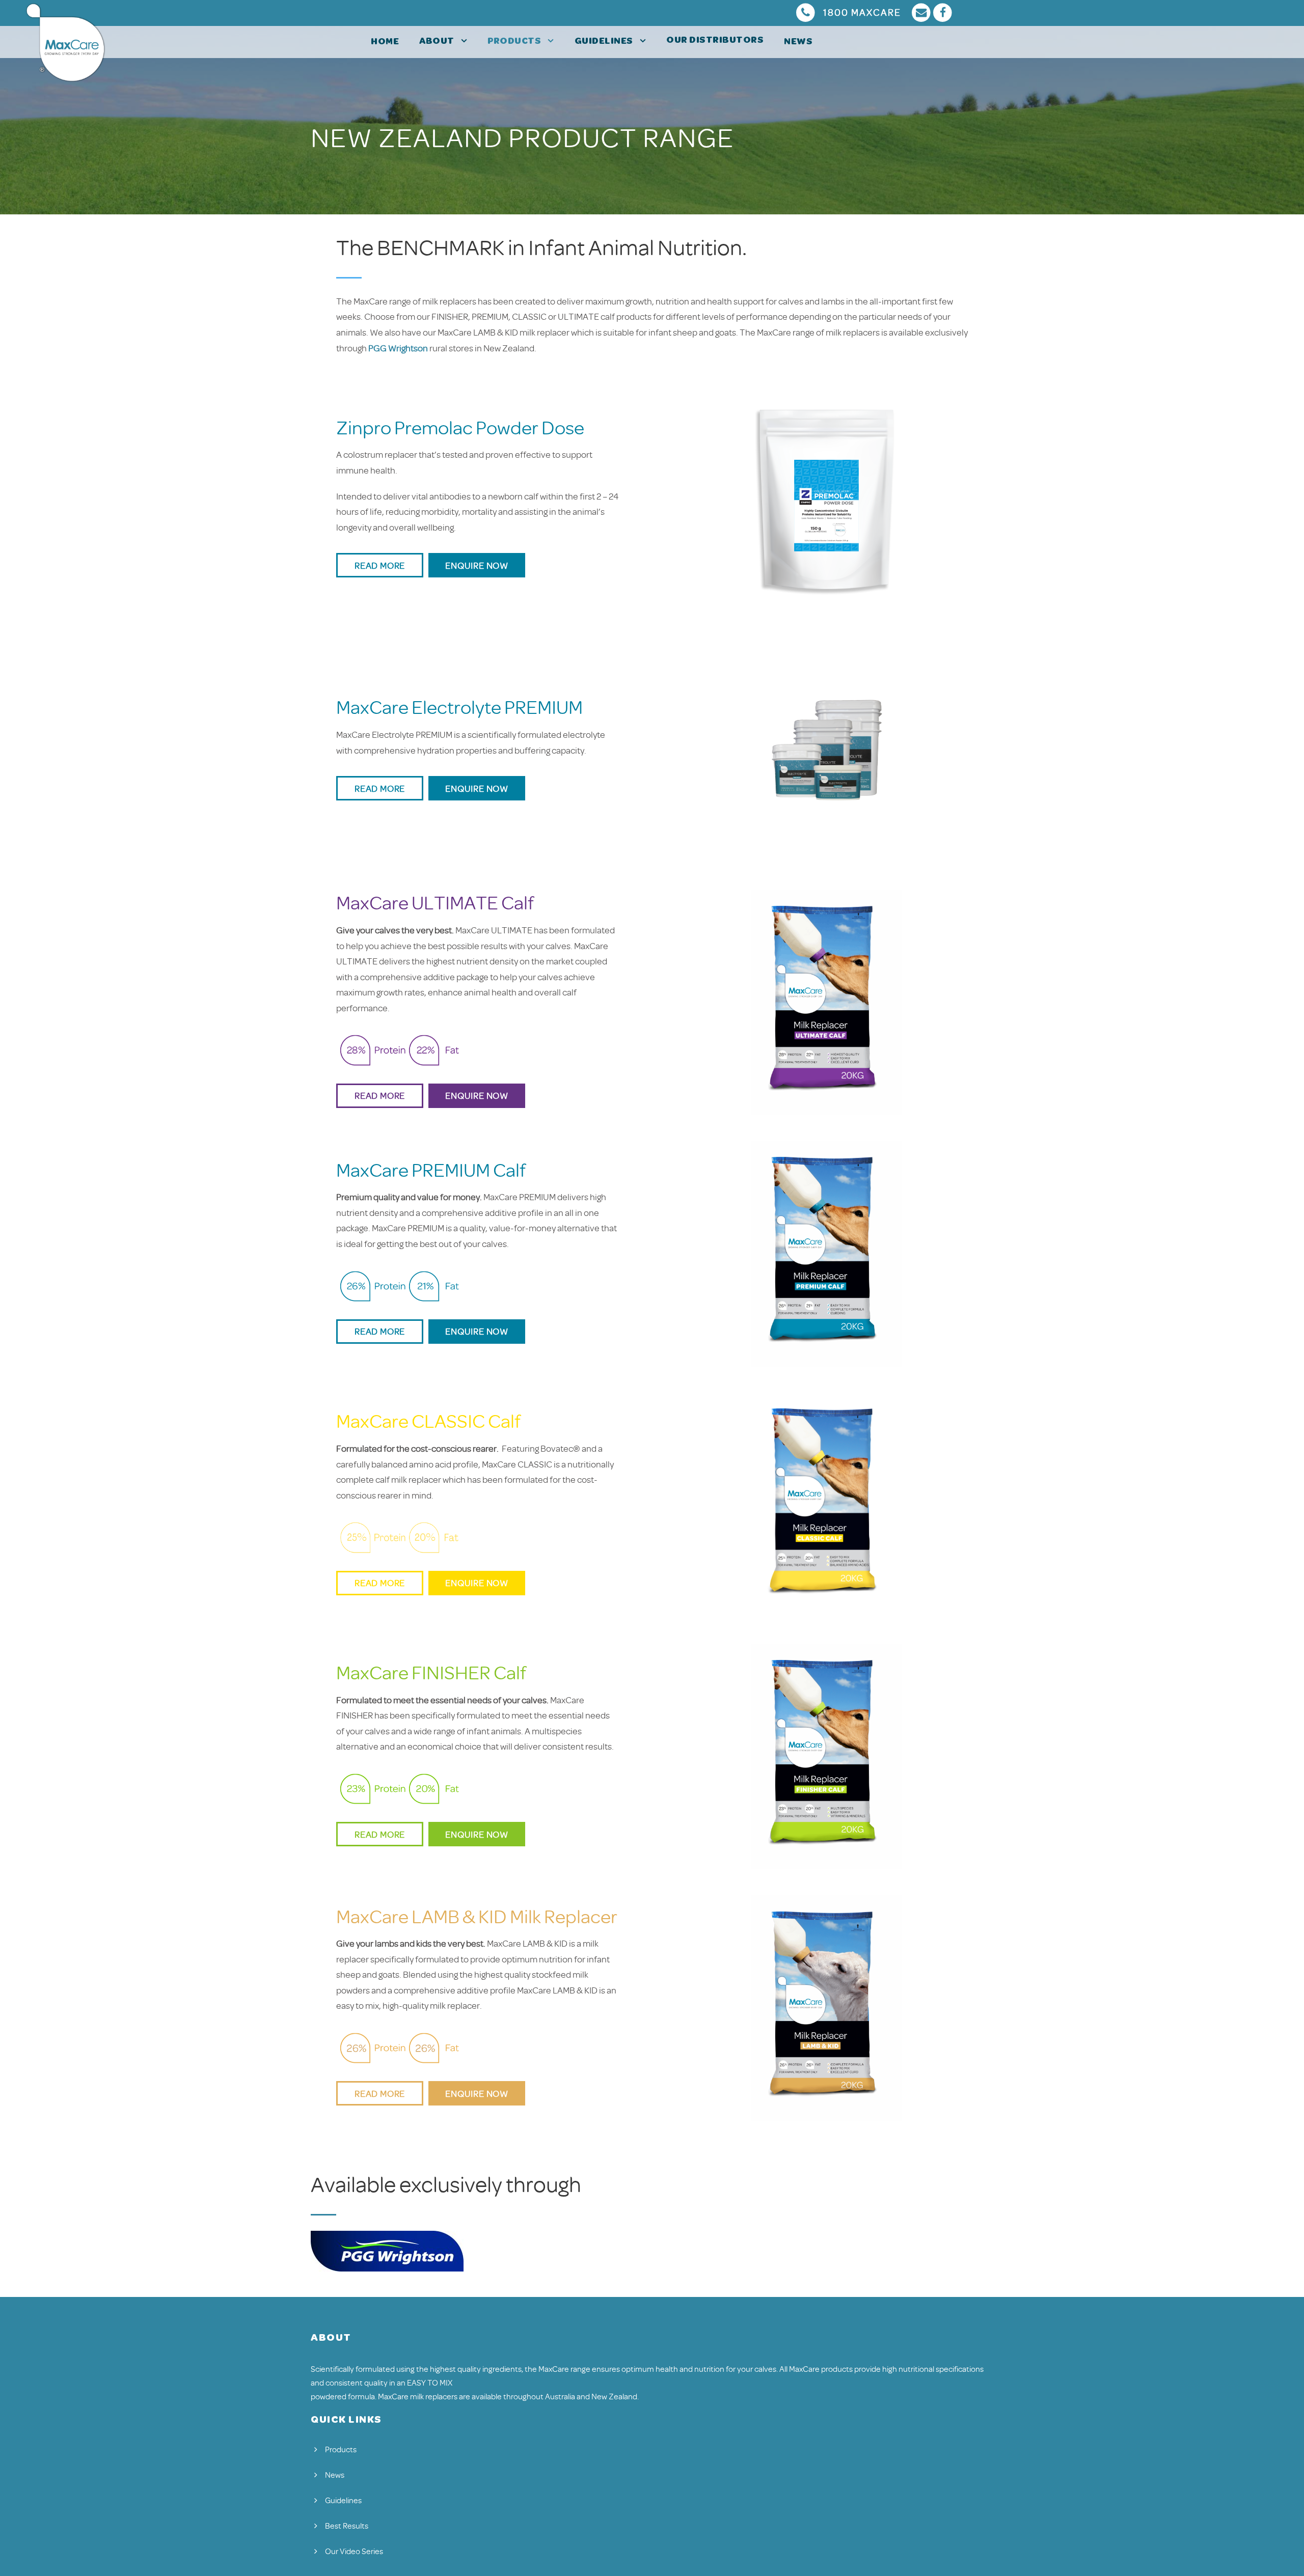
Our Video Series (354, 2552)
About (437, 42)
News (798, 42)
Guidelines (604, 42)
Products (514, 42)
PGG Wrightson (398, 348)
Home (385, 42)
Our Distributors (715, 41)
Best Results (347, 2526)
